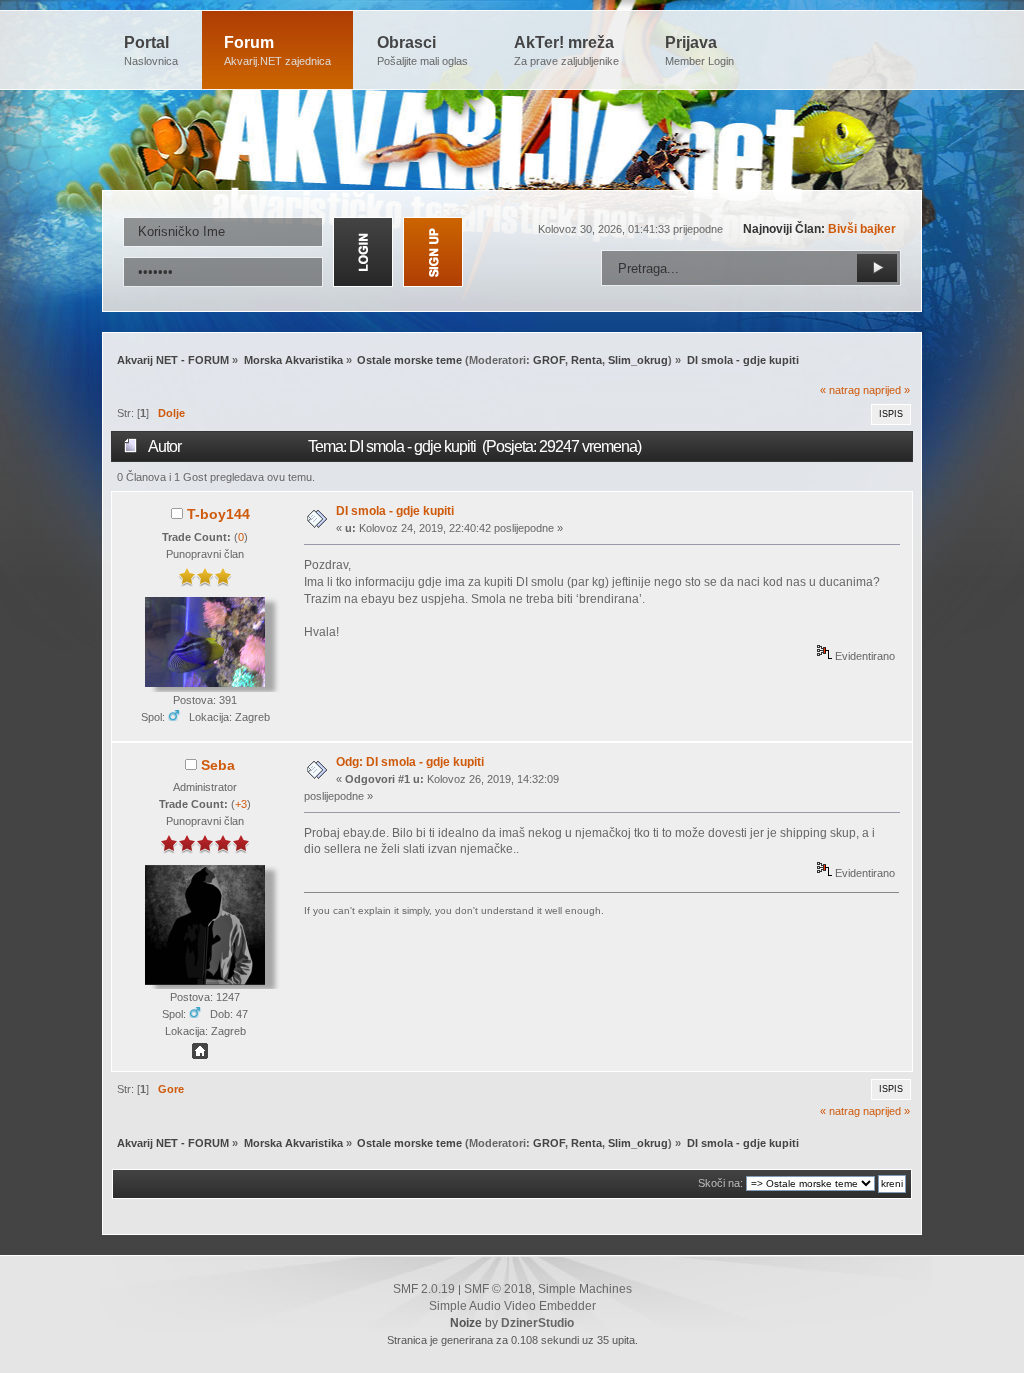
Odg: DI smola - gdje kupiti (410, 762)
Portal (151, 50)
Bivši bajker (862, 229)
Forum (277, 50)
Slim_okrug (638, 360)
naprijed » (886, 390)
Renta (586, 360)
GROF (549, 360)
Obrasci (422, 50)
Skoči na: (720, 1183)
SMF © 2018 (498, 1289)
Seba (218, 765)
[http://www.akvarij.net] (200, 1055)
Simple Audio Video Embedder (512, 1306)
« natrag (840, 390)
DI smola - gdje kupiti (395, 511)
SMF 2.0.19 (424, 1289)
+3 (241, 804)
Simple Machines (585, 1289)
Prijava (699, 50)
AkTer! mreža (566, 50)
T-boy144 (218, 514)
